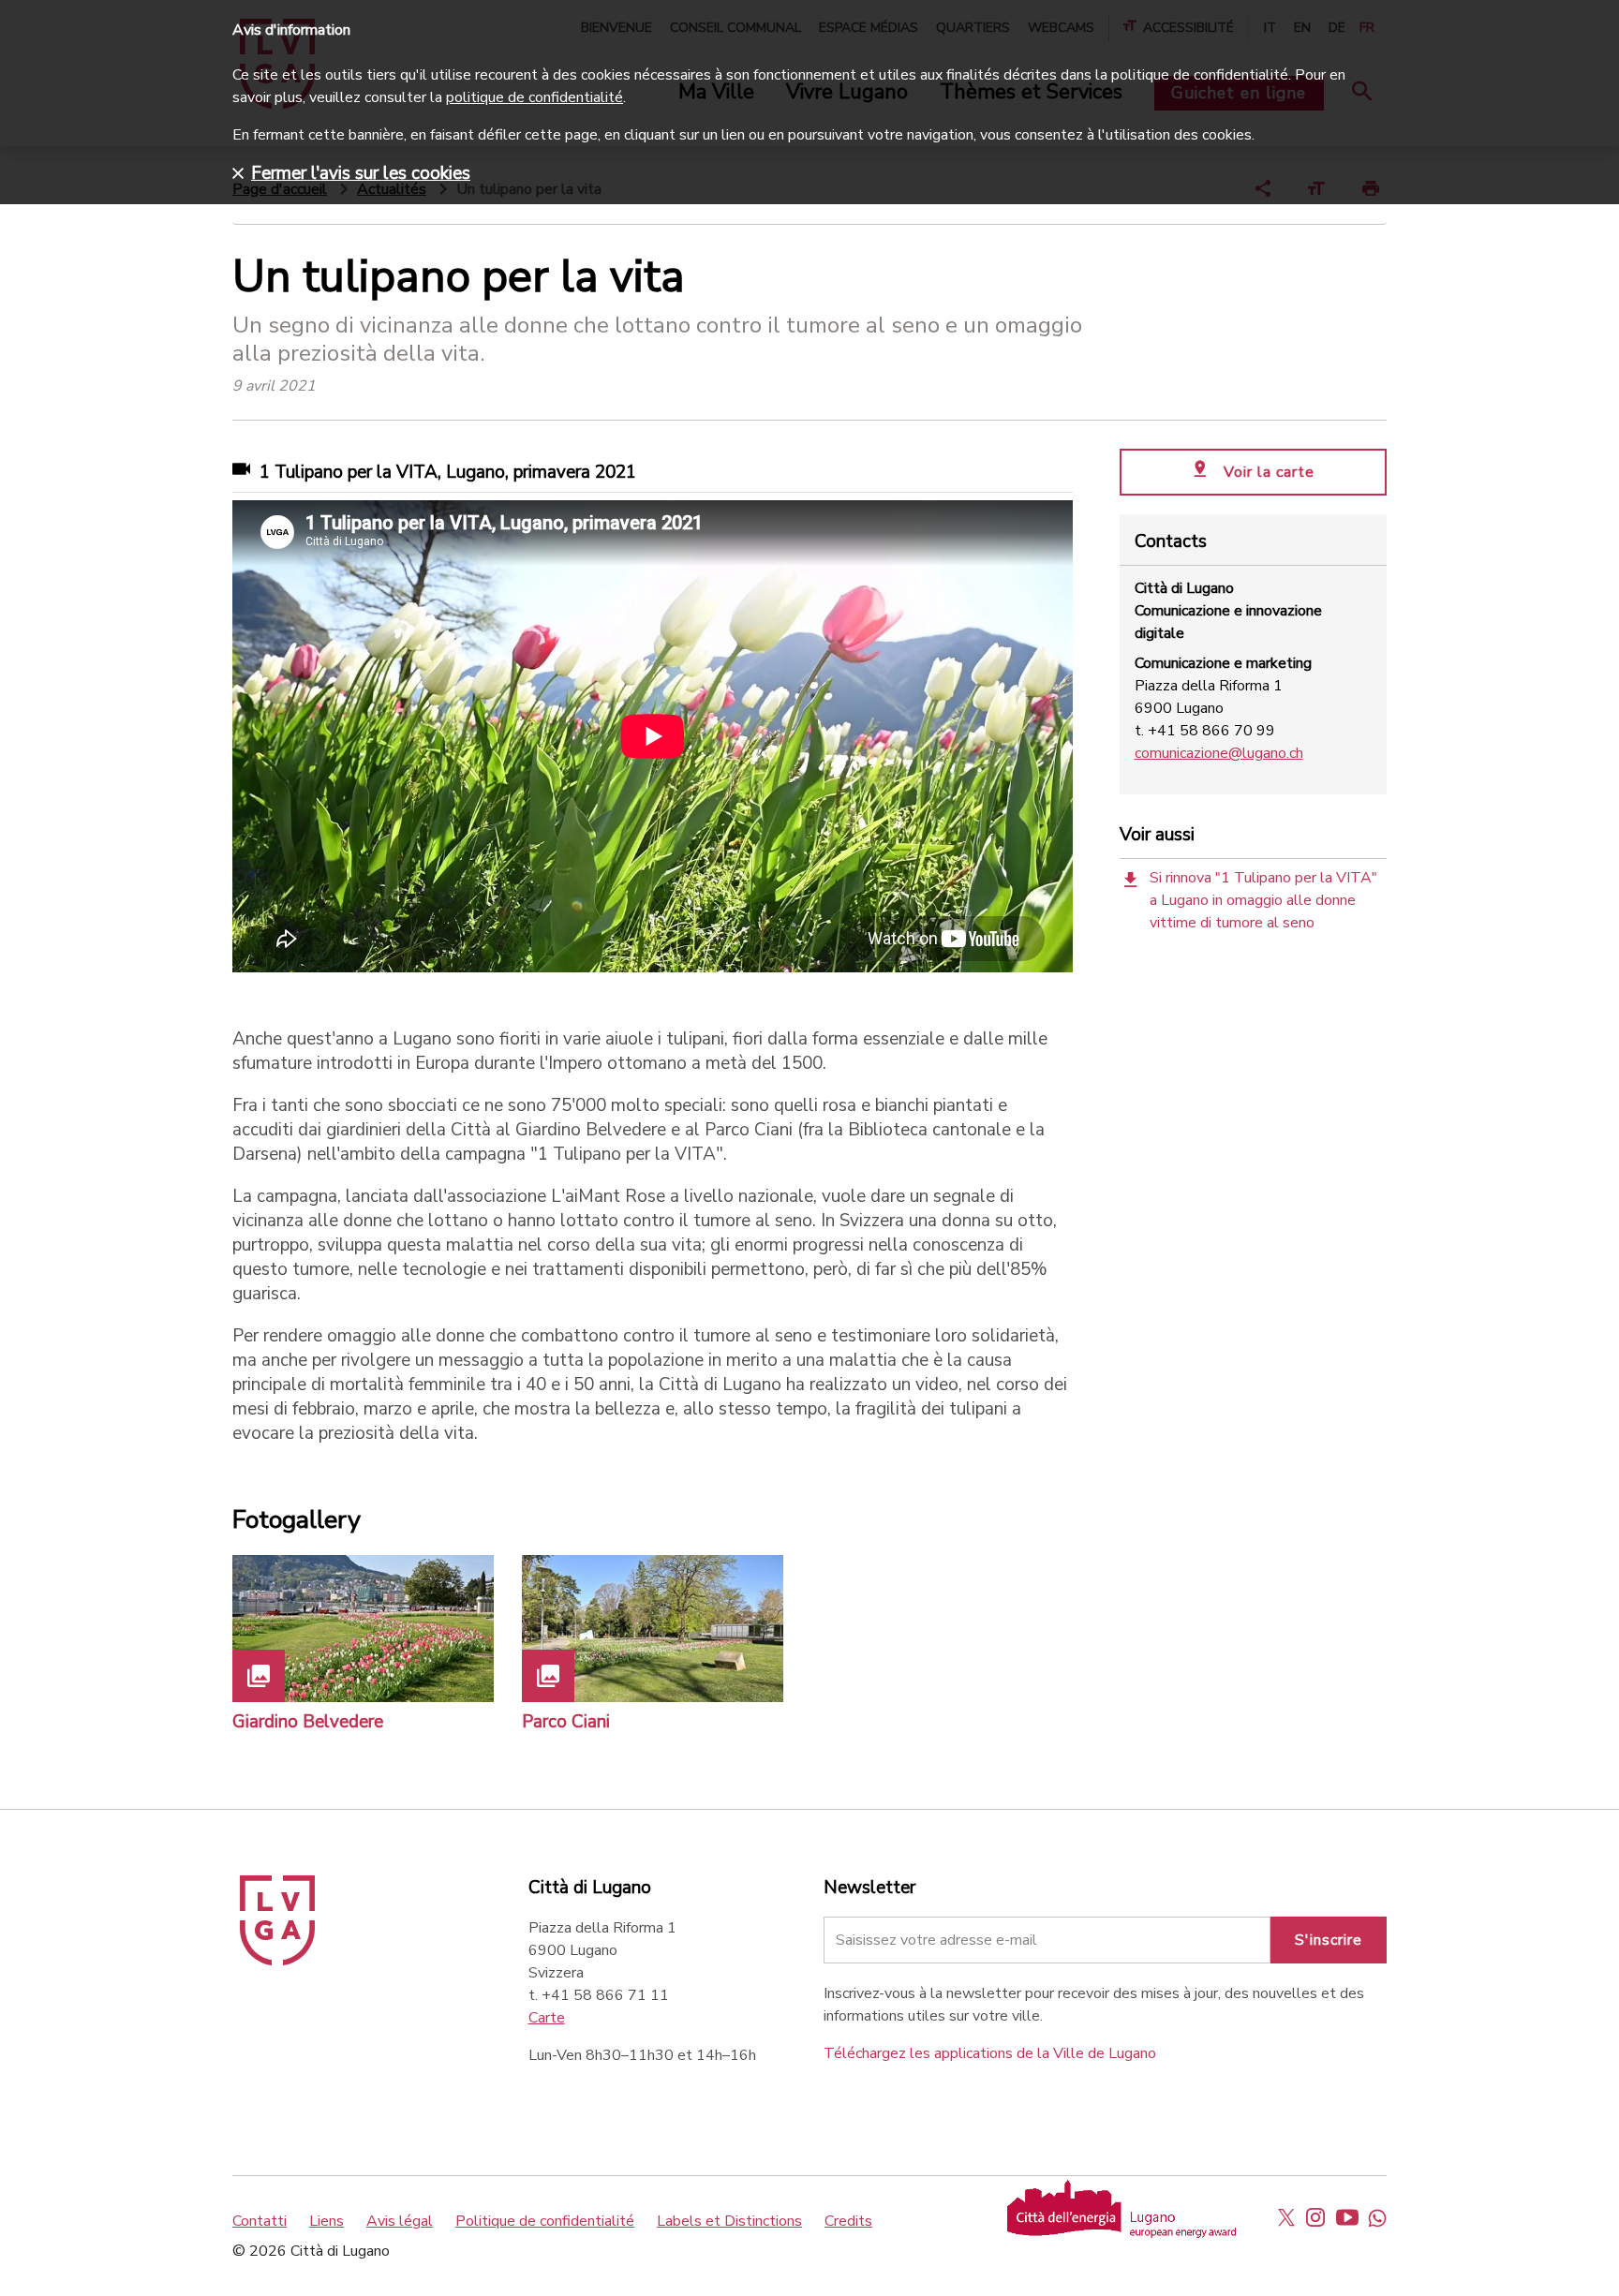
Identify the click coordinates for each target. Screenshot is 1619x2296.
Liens (327, 2221)
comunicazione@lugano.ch (1219, 753)
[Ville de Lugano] (277, 1961)
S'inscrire (1329, 1940)
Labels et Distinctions (729, 2221)
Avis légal (400, 2221)
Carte (547, 2018)
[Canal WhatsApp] (1377, 2217)
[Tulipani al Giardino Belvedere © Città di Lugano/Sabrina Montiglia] (363, 1629)
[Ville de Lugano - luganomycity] (1286, 2217)
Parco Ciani (566, 1722)
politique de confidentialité (535, 97)
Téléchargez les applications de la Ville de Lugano (990, 2053)
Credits (848, 2221)
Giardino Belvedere (308, 1722)
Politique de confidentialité (545, 2221)
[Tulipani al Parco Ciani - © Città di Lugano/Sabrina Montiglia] (653, 1629)
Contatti (260, 2221)
